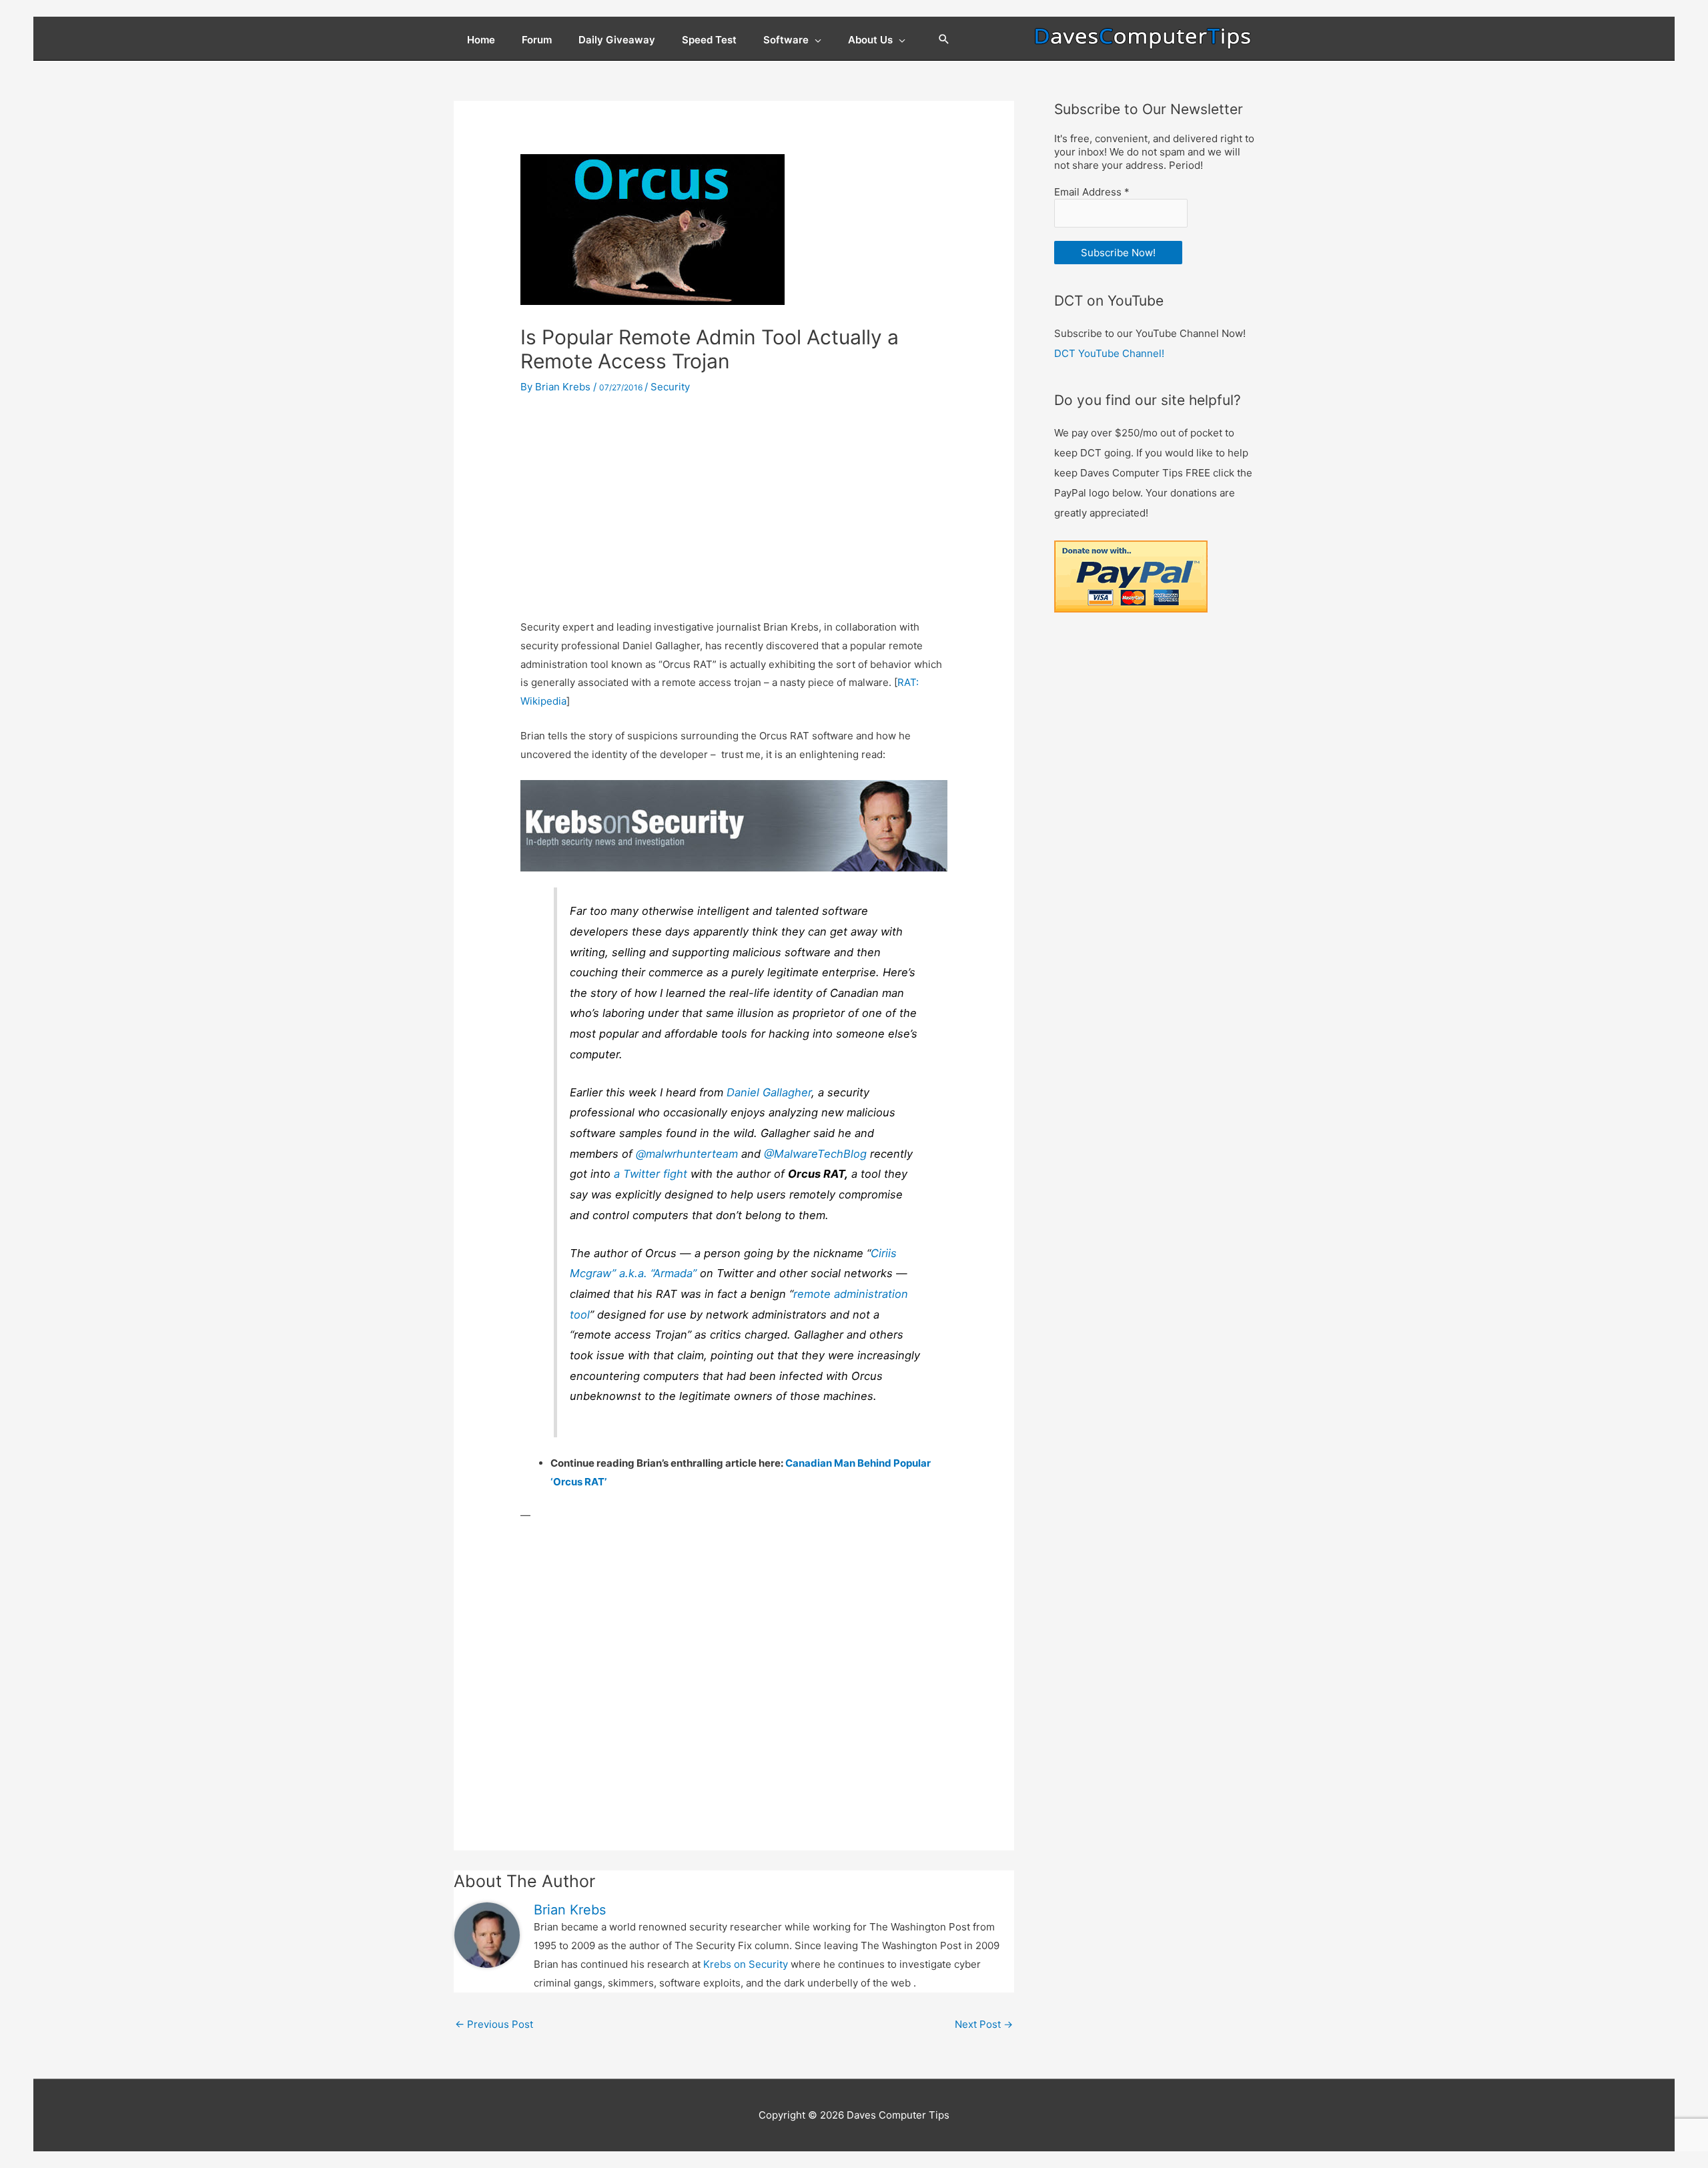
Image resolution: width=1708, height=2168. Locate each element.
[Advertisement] (734, 508)
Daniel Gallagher (769, 1092)
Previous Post (494, 2024)
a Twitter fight (651, 1174)
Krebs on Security (746, 1964)
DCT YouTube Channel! (1109, 353)
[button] (944, 40)
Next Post (984, 2024)
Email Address (1092, 192)
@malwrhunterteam (687, 1154)
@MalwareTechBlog (815, 1154)
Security (670, 387)
